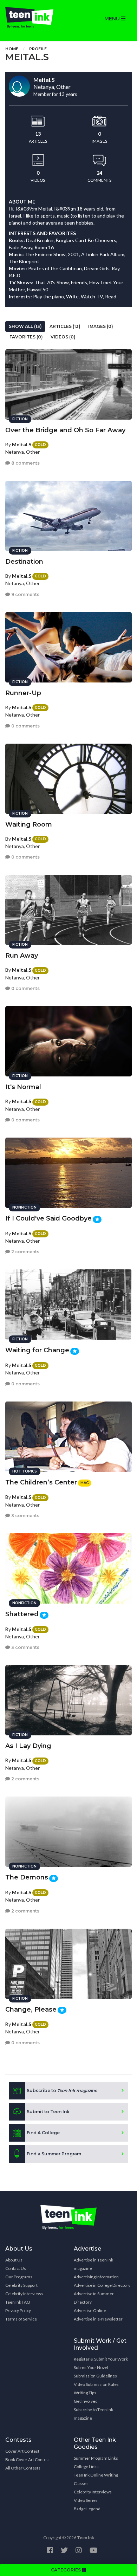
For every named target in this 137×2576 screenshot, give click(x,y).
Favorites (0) (26, 337)
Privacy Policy (18, 2310)
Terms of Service (21, 2319)
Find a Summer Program (54, 2154)
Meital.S (22, 444)
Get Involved (86, 2401)
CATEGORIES (66, 2570)
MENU (113, 19)
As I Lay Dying (28, 1746)
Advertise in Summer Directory (94, 2298)
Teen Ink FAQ (18, 2302)
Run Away (22, 956)
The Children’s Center (41, 1482)
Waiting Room (29, 824)
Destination (24, 562)
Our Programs (19, 2277)
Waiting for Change (37, 1350)
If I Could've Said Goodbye (48, 1218)
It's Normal (23, 1087)
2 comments (25, 1252)
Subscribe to (62, 2090)
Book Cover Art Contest (28, 2460)
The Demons (27, 1877)
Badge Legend (87, 2509)
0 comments (25, 726)
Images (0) (101, 326)
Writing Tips (85, 2393)
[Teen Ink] (34, 18)
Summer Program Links (96, 2458)
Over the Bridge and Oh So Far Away (65, 430)
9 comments (25, 594)
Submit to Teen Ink (48, 2112)
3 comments (25, 1516)
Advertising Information (96, 2277)
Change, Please (31, 2009)
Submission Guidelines (95, 2376)
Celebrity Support (21, 2285)
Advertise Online (90, 2310)
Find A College (43, 2133)
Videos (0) (63, 337)
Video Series (86, 2500)
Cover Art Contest (22, 2451)
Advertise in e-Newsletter (98, 2319)
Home (12, 49)
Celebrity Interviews (24, 2294)
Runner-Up (23, 693)
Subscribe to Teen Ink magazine (93, 2414)
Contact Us (16, 2268)
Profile (38, 49)
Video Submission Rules (96, 2384)
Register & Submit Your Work (101, 2359)
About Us (14, 2260)
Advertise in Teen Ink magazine (93, 2264)
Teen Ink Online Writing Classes (96, 2479)
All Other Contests (23, 2468)
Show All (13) (25, 326)
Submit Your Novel (91, 2367)
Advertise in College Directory (102, 2285)
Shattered (22, 1614)
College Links (86, 2467)
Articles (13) (65, 326)
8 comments (25, 463)
